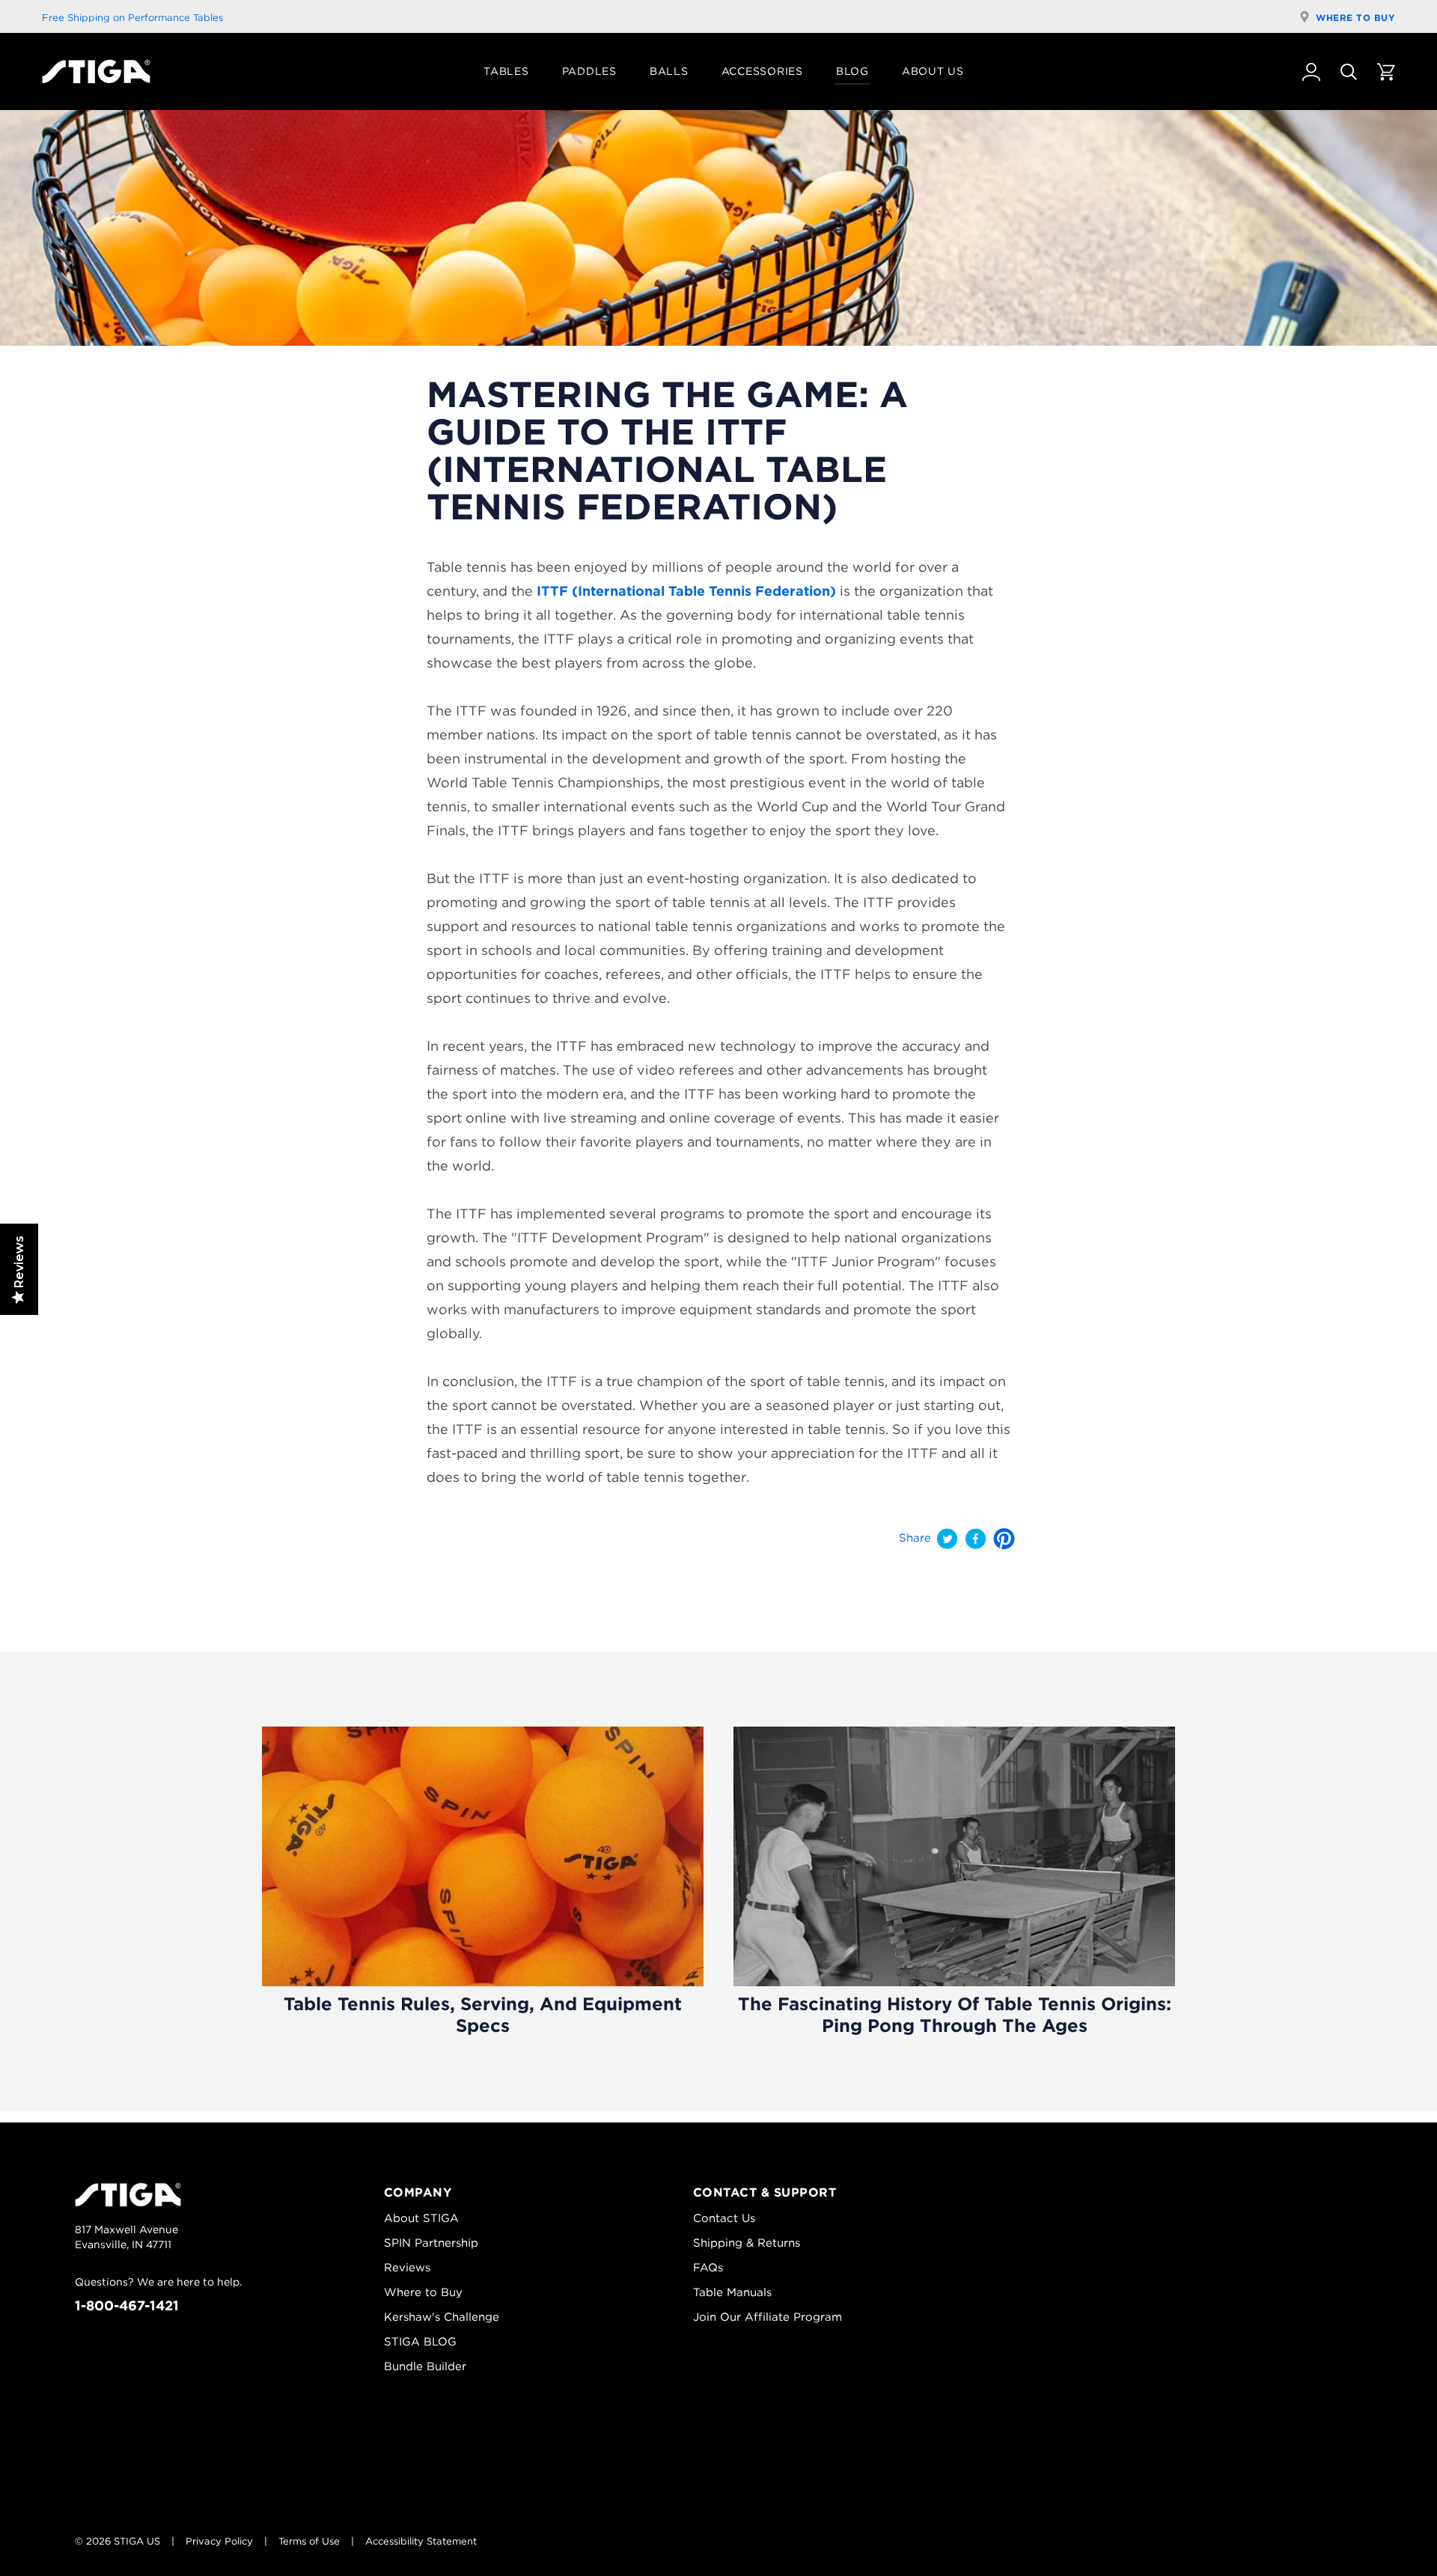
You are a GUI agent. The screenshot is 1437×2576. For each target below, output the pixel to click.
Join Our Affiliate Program (768, 2317)
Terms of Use (309, 2541)
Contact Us (724, 2218)
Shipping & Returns (747, 2243)
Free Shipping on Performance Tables (132, 18)
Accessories (762, 71)
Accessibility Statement (421, 2541)
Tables (506, 71)
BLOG (852, 71)
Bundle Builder (425, 2366)
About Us (933, 71)
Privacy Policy (219, 2541)
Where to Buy (1355, 18)
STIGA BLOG (420, 2342)
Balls (669, 71)
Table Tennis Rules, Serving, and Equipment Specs (483, 2015)
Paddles (589, 71)
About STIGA (421, 2218)
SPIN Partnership (431, 2243)
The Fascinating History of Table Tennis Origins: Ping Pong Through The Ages (955, 2015)
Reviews (407, 2268)
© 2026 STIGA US (118, 2541)
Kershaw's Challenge (442, 2317)
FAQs (708, 2268)
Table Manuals (732, 2292)
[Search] (1349, 72)
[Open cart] (1386, 72)
